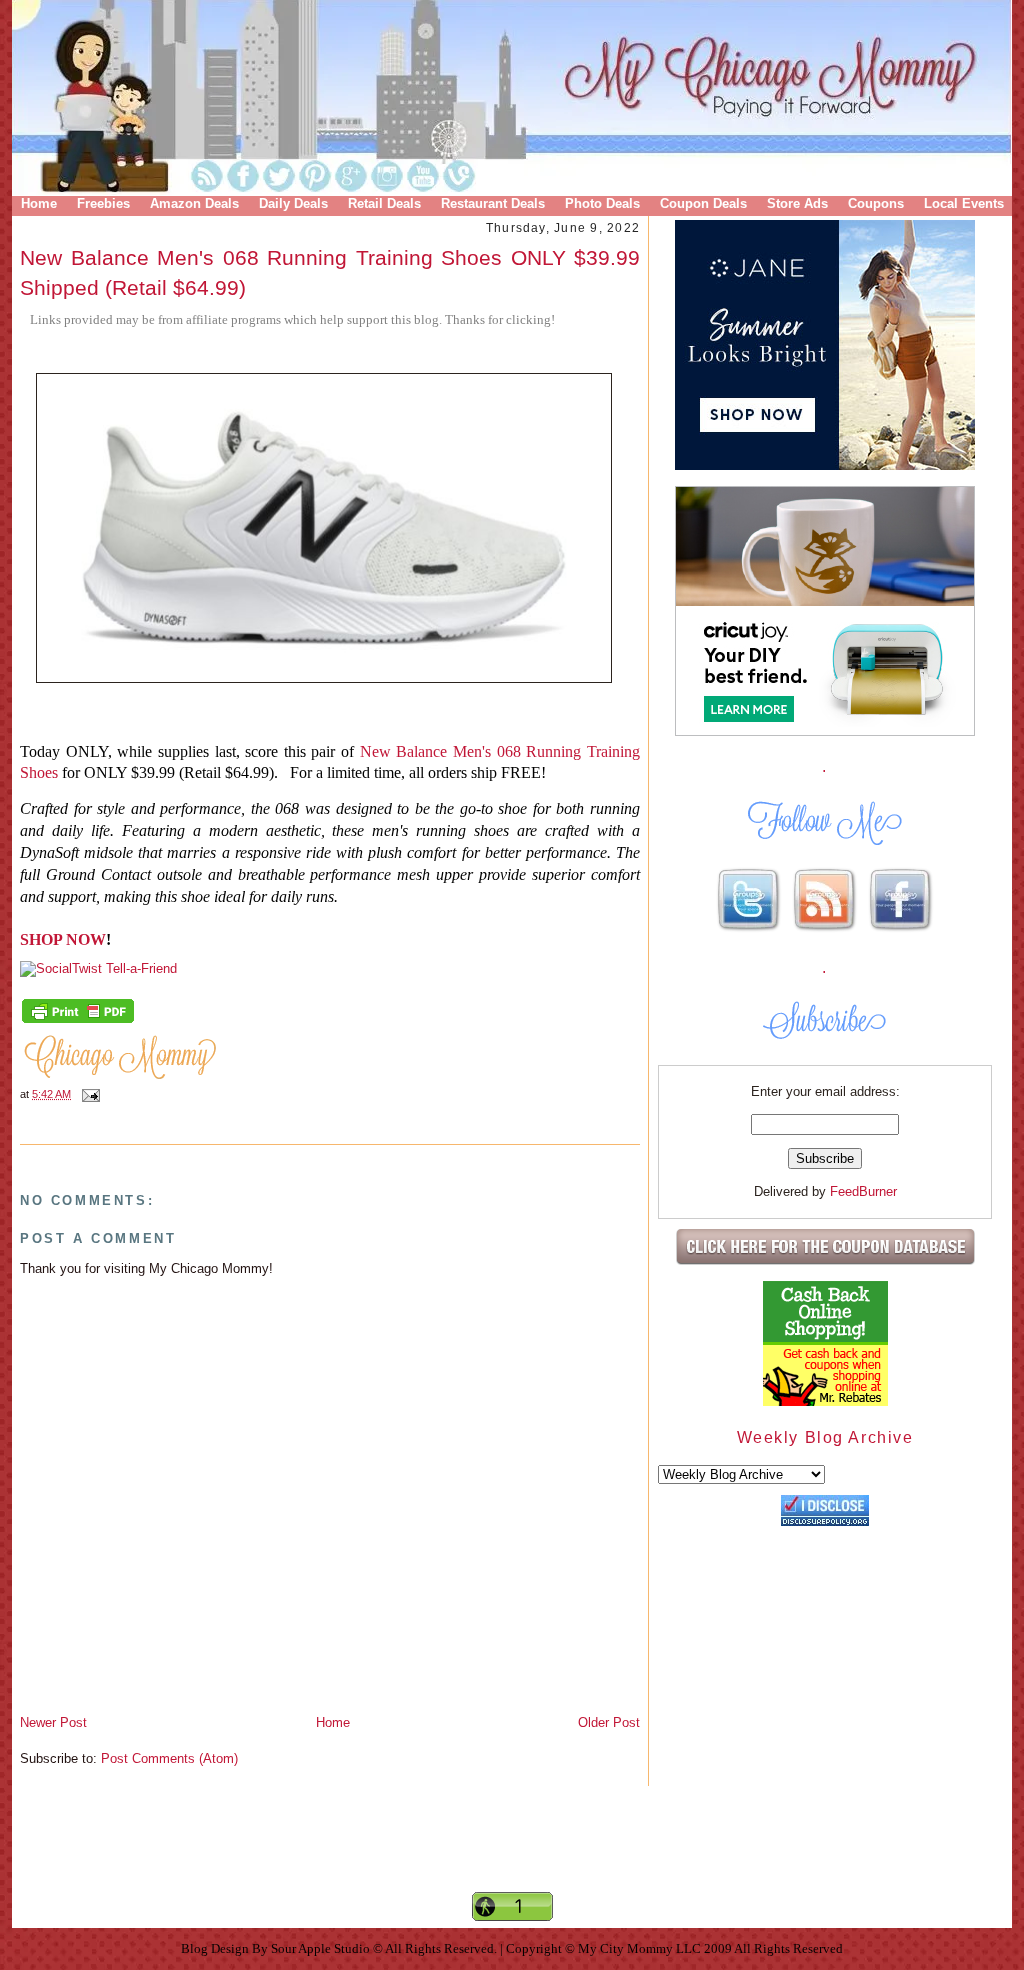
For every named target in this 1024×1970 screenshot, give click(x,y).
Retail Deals (384, 203)
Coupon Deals (703, 203)
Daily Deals (293, 203)
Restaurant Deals (493, 203)
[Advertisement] (512, 1856)
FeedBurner (863, 1191)
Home (39, 203)
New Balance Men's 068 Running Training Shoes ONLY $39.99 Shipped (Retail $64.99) (330, 272)
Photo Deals (602, 203)
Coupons (876, 203)
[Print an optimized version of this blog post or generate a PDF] (78, 1021)
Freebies (103, 203)
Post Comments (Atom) (169, 1758)
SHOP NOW (63, 939)
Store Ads (797, 203)
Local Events (964, 203)
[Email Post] (88, 1094)
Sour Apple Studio (322, 1948)
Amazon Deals (194, 203)
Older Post (609, 1722)
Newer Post (53, 1722)
